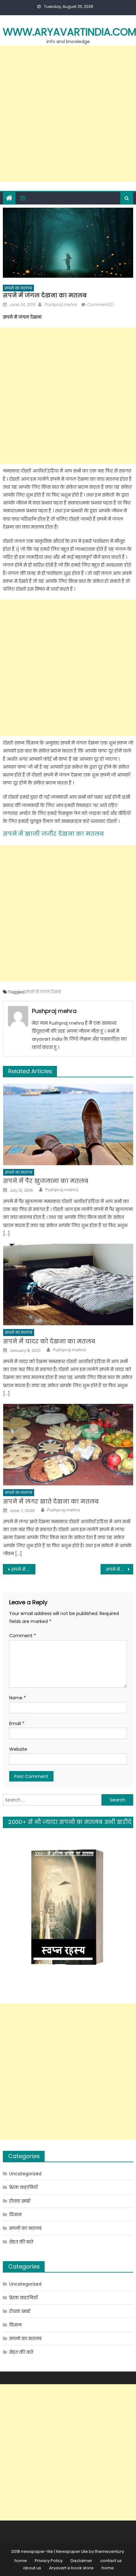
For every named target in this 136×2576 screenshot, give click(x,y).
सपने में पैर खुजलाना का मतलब (46, 1181)
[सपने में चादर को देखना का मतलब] (68, 1285)
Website (18, 1749)
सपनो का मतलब (18, 288)
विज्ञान (15, 2215)
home (21, 2561)
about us (32, 2568)
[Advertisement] (68, 114)
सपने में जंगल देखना (43, 992)
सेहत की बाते (21, 2242)
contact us (111, 2561)
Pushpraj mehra (61, 305)
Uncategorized (25, 2174)
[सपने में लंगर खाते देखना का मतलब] (68, 1445)
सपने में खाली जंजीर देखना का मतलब (53, 834)
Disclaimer (81, 2561)
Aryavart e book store (71, 2568)
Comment (23, 1636)
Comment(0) (101, 305)
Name (18, 1698)
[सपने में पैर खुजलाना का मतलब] (68, 1124)
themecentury (109, 2551)
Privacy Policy (49, 2561)
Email (17, 1723)
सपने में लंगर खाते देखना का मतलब (51, 1501)
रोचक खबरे (20, 2201)
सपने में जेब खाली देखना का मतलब (23, 1569)
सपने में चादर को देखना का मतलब (49, 1341)
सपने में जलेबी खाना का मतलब (119, 1569)
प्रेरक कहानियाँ (23, 2187)
